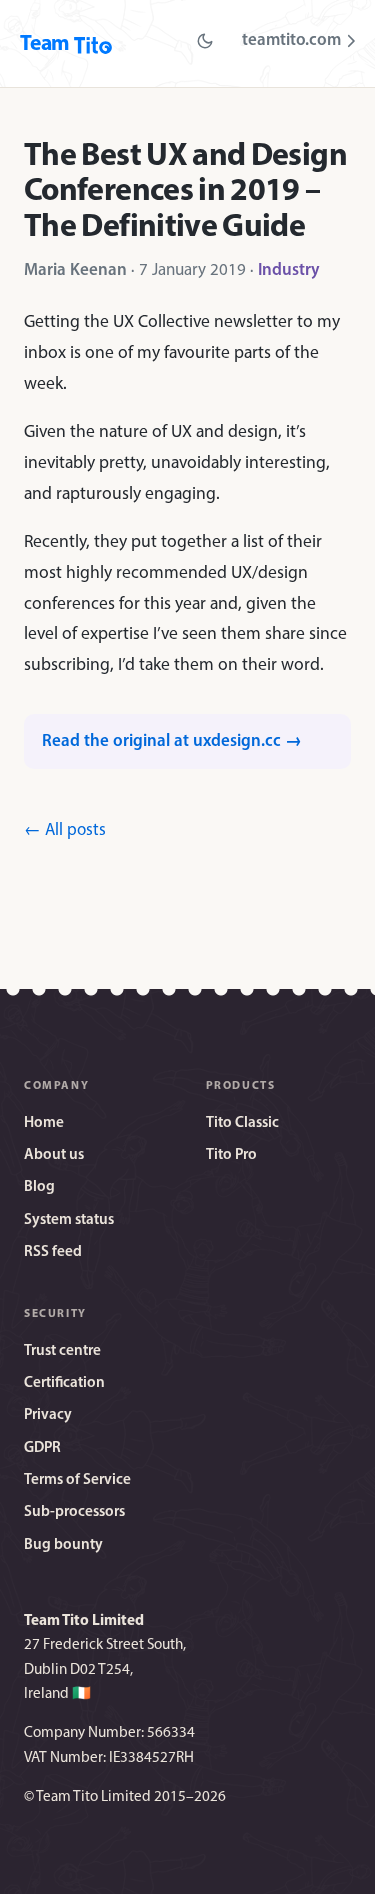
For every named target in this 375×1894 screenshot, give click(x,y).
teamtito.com (291, 40)
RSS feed (53, 1252)
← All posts (65, 830)
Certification (64, 1383)
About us (54, 1155)
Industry (289, 270)
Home (44, 1123)
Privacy (48, 1415)
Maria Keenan (75, 270)
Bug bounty (63, 1545)
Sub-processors (74, 1512)
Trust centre (62, 1351)
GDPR (42, 1448)
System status (69, 1220)
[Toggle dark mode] (205, 41)
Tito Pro (231, 1155)
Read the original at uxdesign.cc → (172, 741)
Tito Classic (242, 1123)
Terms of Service (77, 1480)
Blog (39, 1187)
